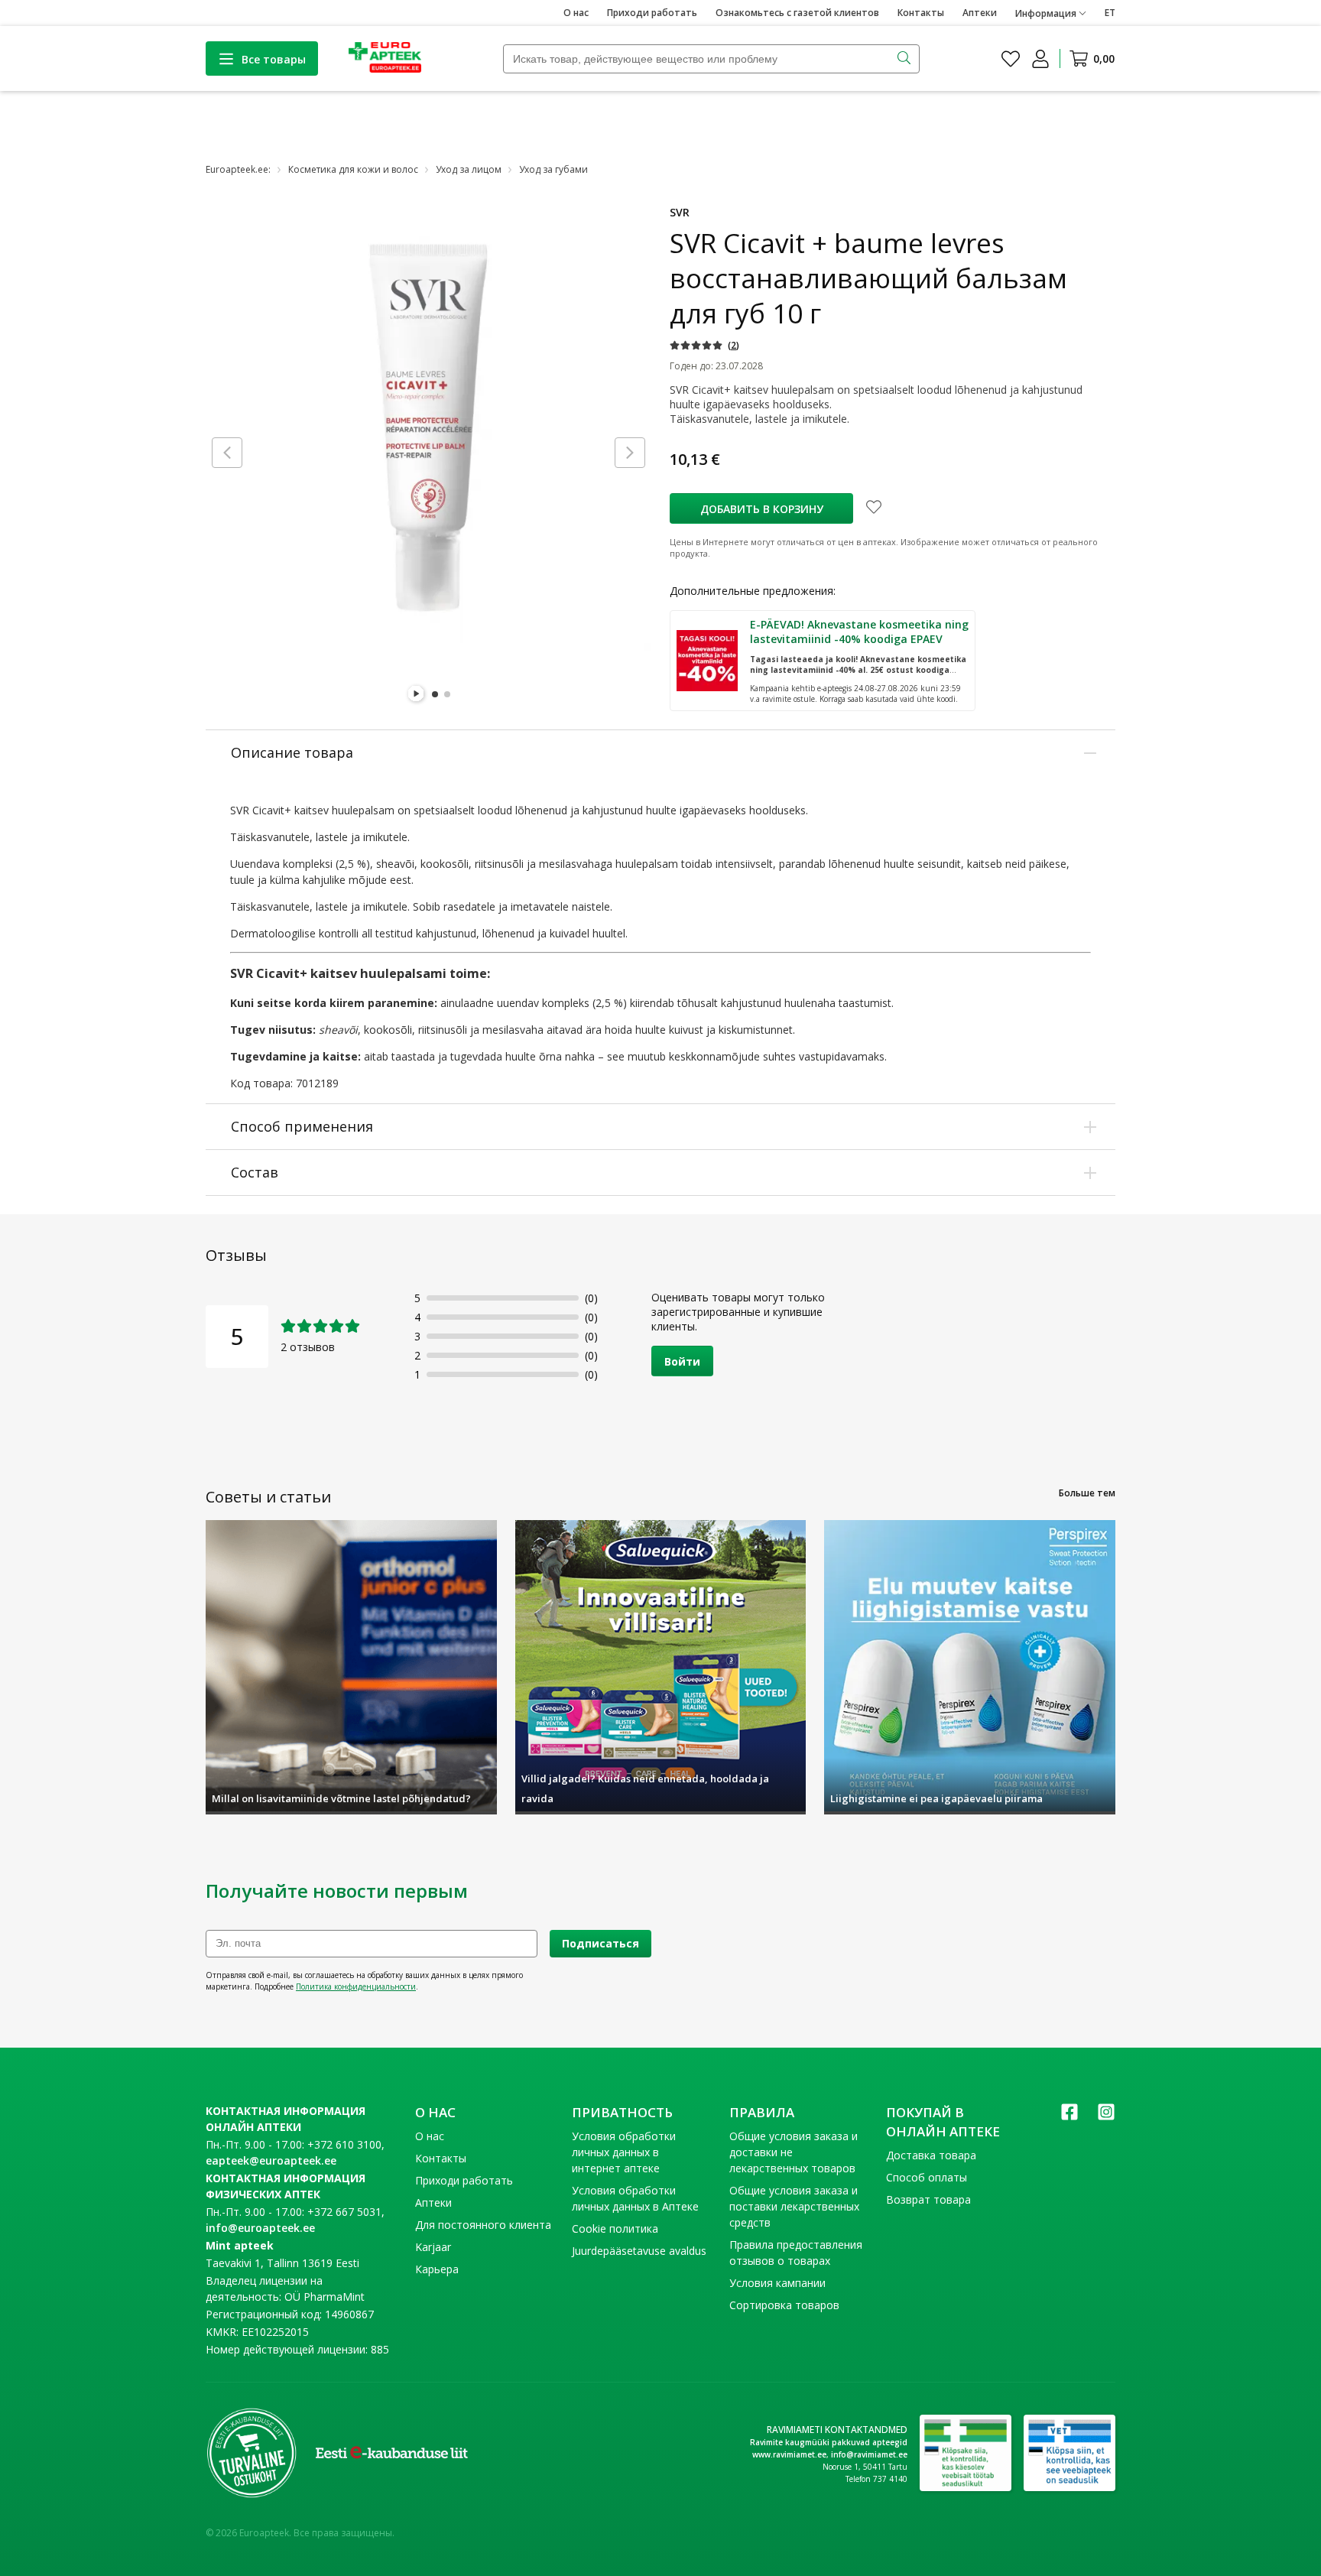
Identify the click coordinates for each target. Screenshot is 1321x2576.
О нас (576, 13)
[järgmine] (630, 453)
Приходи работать (652, 13)
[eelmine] (227, 453)
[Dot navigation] (435, 694)
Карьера (437, 2269)
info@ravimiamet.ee (869, 2454)
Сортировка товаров (784, 2305)
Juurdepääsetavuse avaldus (639, 2251)
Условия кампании (777, 2283)
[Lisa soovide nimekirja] (874, 508)
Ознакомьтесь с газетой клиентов (797, 13)
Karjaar (433, 2247)
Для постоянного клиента (483, 2225)
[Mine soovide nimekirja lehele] (1011, 59)
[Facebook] (1069, 2117)
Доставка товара (931, 2155)
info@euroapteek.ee (260, 2228)
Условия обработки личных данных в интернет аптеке (624, 2152)
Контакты (921, 13)
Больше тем (1087, 1493)
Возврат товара (928, 2199)
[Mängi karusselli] (417, 694)
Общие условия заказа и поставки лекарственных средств (794, 2206)
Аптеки (980, 13)
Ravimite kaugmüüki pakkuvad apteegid (829, 2442)
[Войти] (1040, 59)
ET (1110, 13)
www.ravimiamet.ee (789, 2454)
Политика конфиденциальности (356, 1986)
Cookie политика (615, 2228)
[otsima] (906, 59)
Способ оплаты (927, 2177)
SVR (680, 212)
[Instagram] (1106, 2117)
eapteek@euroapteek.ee (271, 2160)
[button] (704, 345)
